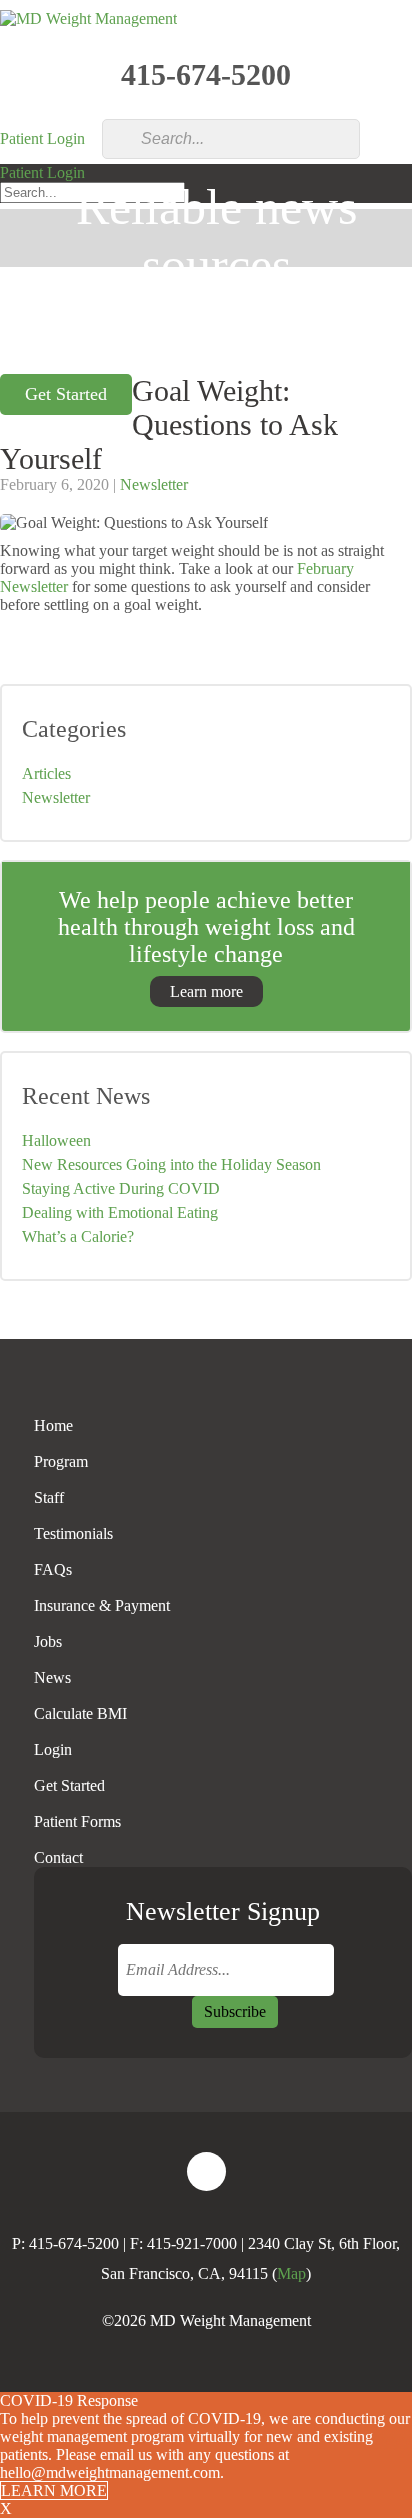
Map (291, 2273)
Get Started (69, 1785)
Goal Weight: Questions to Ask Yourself (169, 424)
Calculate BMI (80, 1713)
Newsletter (154, 484)
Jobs (48, 1641)
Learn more (206, 991)
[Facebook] (206, 2171)
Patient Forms (77, 1821)
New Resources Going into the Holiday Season (171, 1164)
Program (61, 1461)
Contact (58, 1857)
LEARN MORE (54, 2490)
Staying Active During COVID (121, 1188)
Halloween (56, 1140)
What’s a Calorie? (78, 1236)
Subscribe (235, 2011)
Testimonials (73, 1533)
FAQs (53, 1569)
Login (53, 1749)
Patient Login (42, 138)
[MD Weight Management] (88, 19)
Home (53, 1425)
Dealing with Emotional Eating (120, 1212)
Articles (46, 773)
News (52, 1677)
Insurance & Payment (102, 1605)
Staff (49, 1497)
